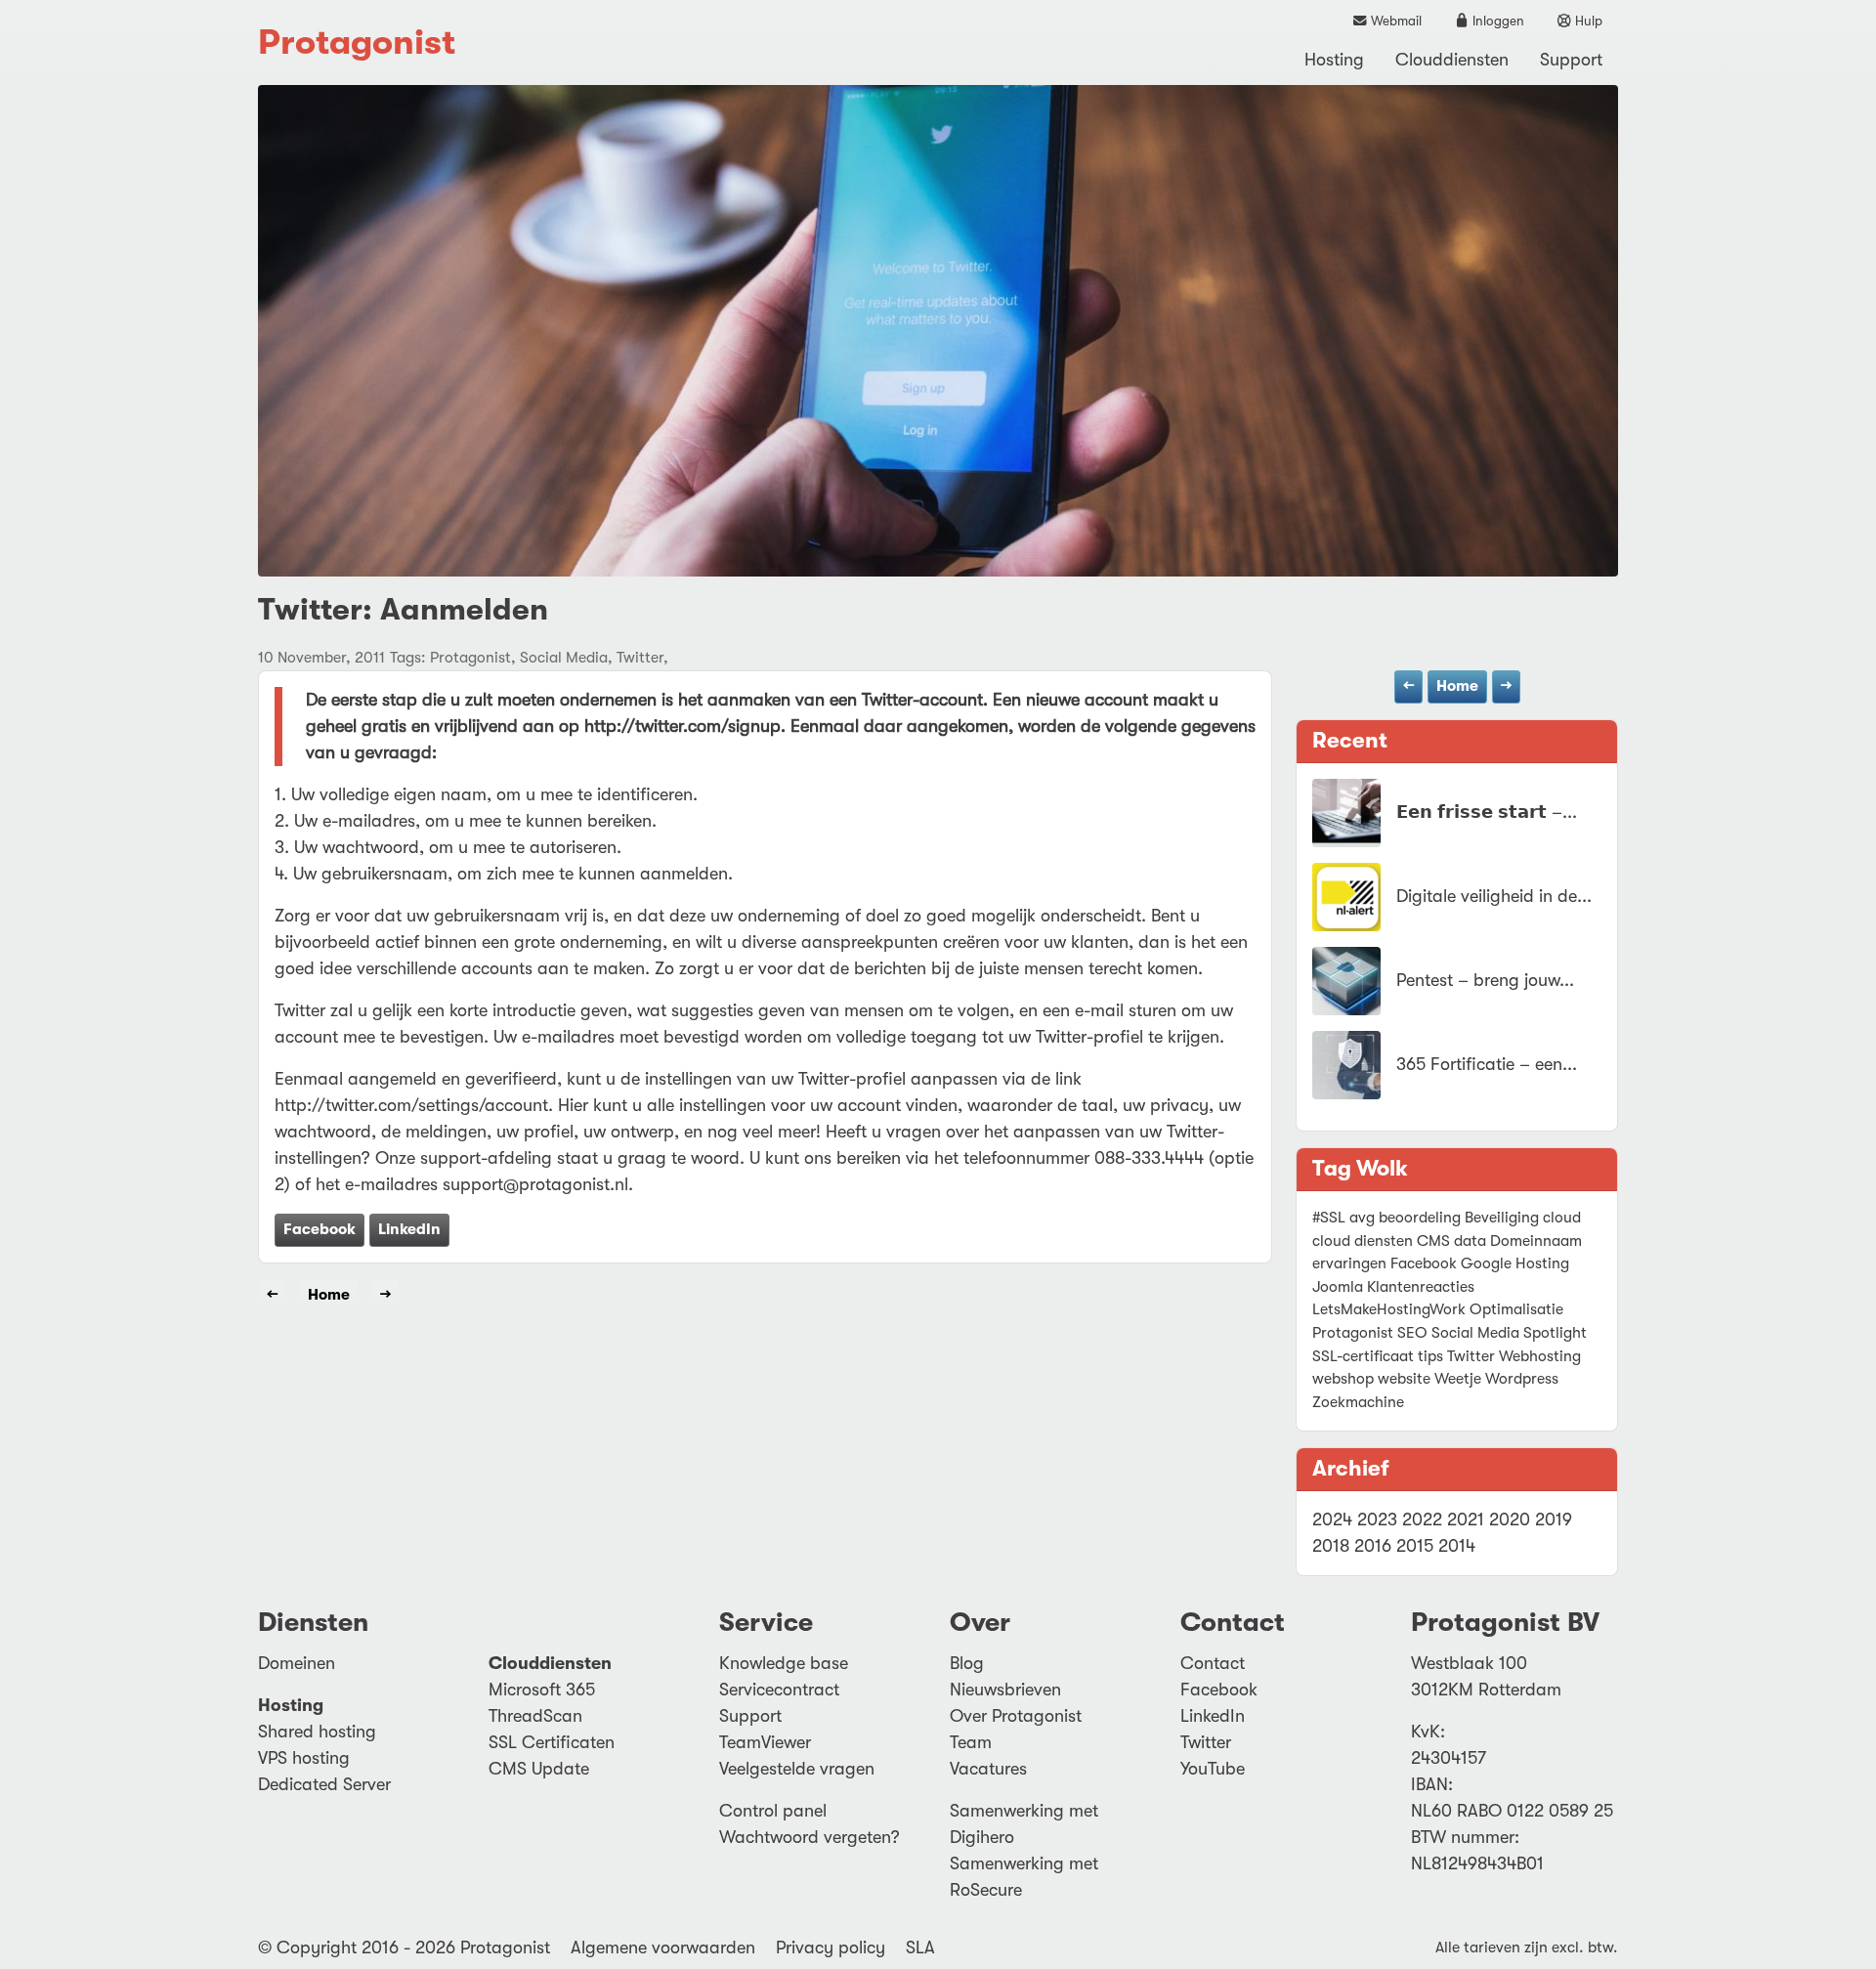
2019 (1554, 1520)
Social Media (1475, 1333)
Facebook (320, 1229)
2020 (1510, 1520)
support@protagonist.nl (535, 1184)
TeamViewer (765, 1742)
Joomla (1338, 1287)
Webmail (1395, 21)
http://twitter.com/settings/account (411, 1105)
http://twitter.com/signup (682, 726)
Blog (967, 1663)
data (1470, 1241)
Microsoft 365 (542, 1690)
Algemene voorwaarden (663, 1948)
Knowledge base (784, 1663)
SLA (920, 1948)
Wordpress (1522, 1379)
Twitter (1471, 1356)
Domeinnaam (1536, 1241)
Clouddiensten (1452, 60)
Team (971, 1742)
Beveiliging (1502, 1218)
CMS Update (539, 1769)
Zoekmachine (1358, 1402)
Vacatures (988, 1769)
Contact (1213, 1663)
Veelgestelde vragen (797, 1769)
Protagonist (357, 43)
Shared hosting (317, 1732)
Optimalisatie (1516, 1309)
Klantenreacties (1421, 1287)
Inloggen (1497, 21)
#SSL (1329, 1218)
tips (1430, 1356)
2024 (1332, 1520)
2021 (1466, 1520)
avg (1362, 1218)
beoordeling (1420, 1218)
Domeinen (297, 1663)
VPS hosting (304, 1758)
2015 (1415, 1546)
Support (1571, 60)
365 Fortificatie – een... (1487, 1064)
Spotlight (1555, 1333)
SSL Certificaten (552, 1742)
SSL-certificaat (1363, 1356)
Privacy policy (831, 1948)
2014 (1457, 1546)
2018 (1331, 1546)
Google (1486, 1263)
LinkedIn (409, 1229)
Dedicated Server (324, 1784)
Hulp (1587, 21)
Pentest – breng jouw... (1485, 980)
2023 (1377, 1520)
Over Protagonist (1016, 1716)
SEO (1412, 1333)
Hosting (1334, 60)
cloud (1562, 1218)
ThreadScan (535, 1716)
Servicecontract (779, 1690)
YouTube (1213, 1769)
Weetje (1458, 1379)
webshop (1343, 1379)
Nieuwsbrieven (1005, 1690)
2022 (1422, 1520)
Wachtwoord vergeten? (810, 1837)
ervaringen (1349, 1263)
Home (1457, 686)
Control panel (773, 1811)
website (1404, 1379)
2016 (1373, 1546)
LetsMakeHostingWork (1389, 1309)
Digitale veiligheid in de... (1494, 896)
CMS (1433, 1241)
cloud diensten (1363, 1241)
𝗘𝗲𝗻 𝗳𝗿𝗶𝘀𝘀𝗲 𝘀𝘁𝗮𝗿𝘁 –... (1487, 812)
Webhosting (1540, 1356)
